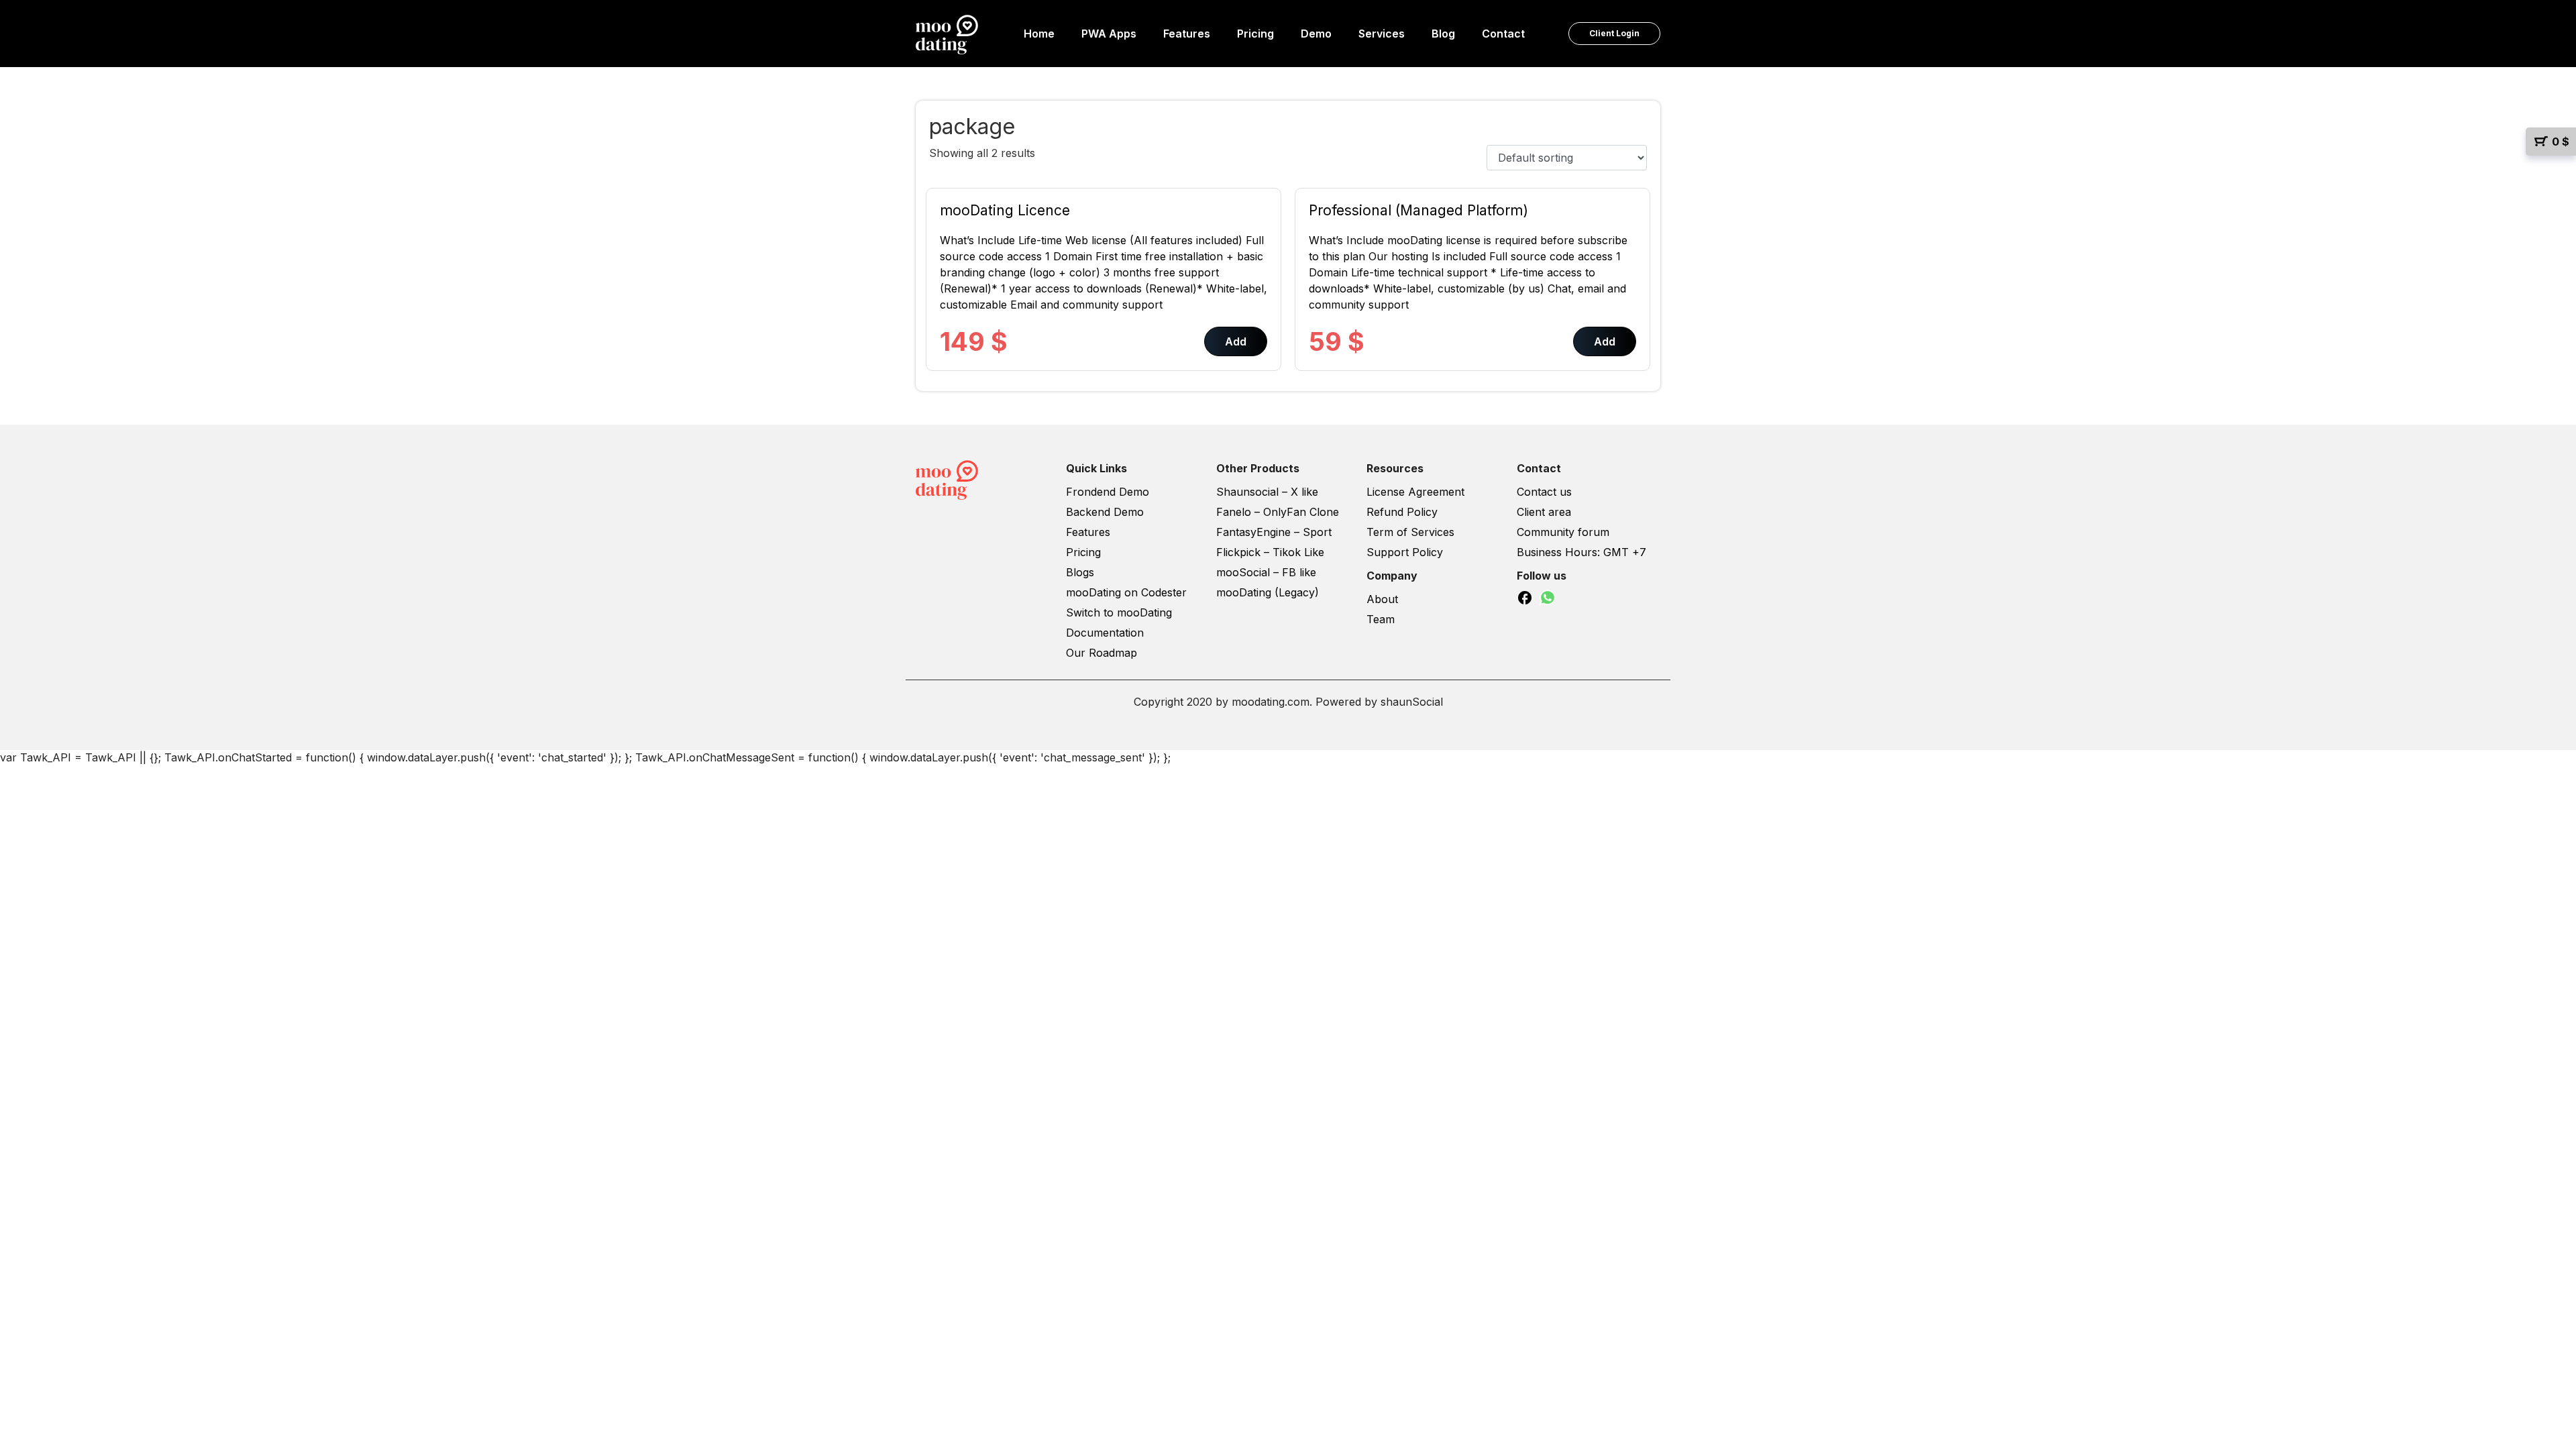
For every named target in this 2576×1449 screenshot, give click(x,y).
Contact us (1544, 492)
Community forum (1563, 532)
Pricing (1255, 34)
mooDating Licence (1005, 210)
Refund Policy (1402, 512)
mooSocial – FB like (1266, 572)
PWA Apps (1109, 34)
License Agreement (1415, 492)
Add (1236, 341)
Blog (1443, 34)
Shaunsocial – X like (1267, 492)
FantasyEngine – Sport (1274, 532)
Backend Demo (1105, 512)
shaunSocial (1412, 702)
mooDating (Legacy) (1268, 592)
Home (1039, 34)
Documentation (1105, 633)
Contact (1503, 34)
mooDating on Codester (1126, 592)
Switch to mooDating (1119, 612)
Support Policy (1405, 552)
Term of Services (1410, 532)
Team (1381, 619)
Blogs (1080, 572)
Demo (1316, 34)
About (1382, 599)
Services (1382, 34)
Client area (1544, 512)
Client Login (1614, 33)
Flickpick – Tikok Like (1270, 552)
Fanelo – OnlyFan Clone (1278, 512)
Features (1187, 34)
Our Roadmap (1102, 653)
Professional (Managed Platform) (1418, 210)
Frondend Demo (1108, 492)
